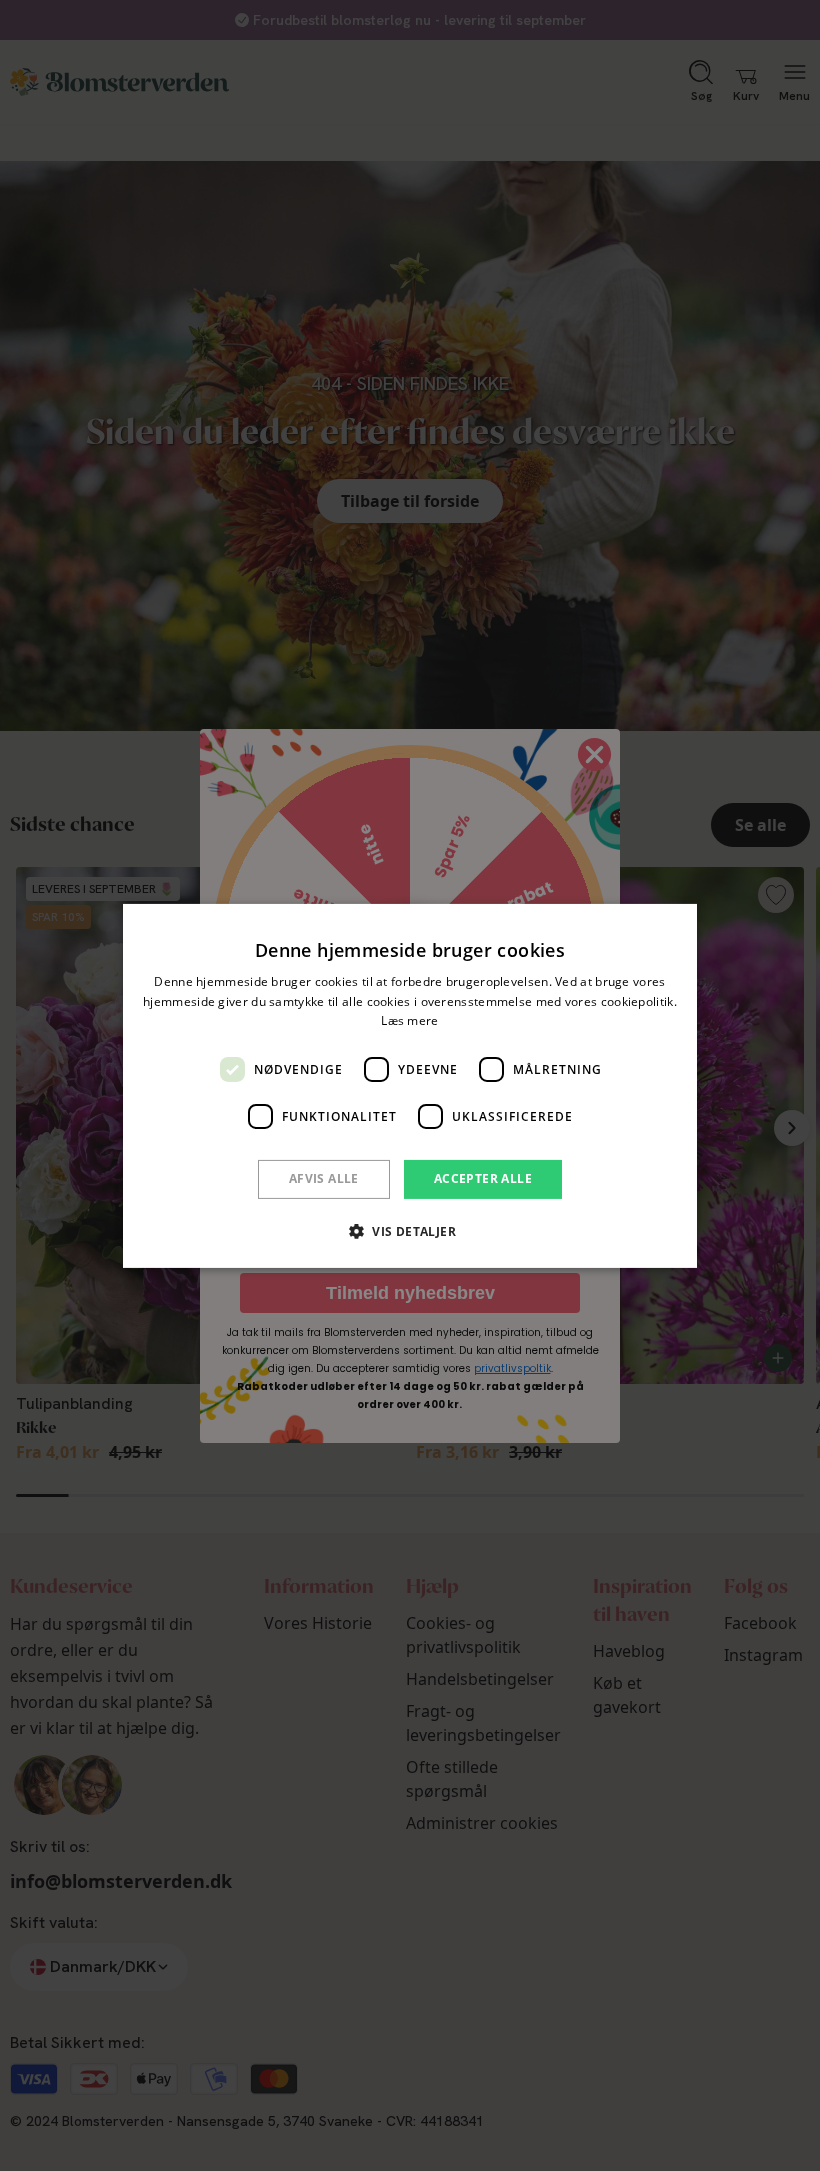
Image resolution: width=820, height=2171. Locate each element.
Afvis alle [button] (324, 1178)
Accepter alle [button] (483, 1178)
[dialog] (410, 1085)
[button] (410, 1231)
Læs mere (409, 1020)
